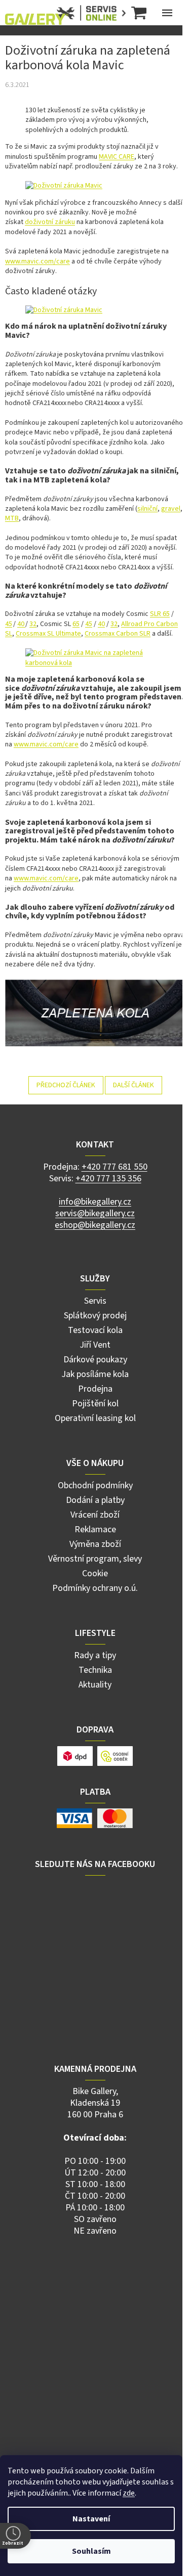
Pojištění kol (95, 1404)
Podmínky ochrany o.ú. (95, 1588)
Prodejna (95, 1389)
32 (33, 624)
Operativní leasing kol (95, 1418)
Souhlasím (91, 2551)
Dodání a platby (95, 1500)
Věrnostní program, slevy (95, 1559)
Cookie (95, 1573)
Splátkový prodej (95, 1316)
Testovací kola (95, 1330)
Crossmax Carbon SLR (118, 634)
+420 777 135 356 (108, 1179)
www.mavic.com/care (37, 261)
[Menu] (167, 13)
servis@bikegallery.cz (95, 1213)
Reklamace (95, 1529)
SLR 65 (160, 614)
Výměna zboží (95, 1544)
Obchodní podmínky (95, 1485)
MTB (12, 518)
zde (129, 2493)
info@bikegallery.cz (95, 1202)
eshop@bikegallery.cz (95, 1225)
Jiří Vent (95, 1345)
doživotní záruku (50, 222)
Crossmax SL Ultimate (48, 634)
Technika (95, 1670)
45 (9, 624)
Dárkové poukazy (95, 1360)
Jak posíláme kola (95, 1374)
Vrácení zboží (95, 1515)
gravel (171, 509)
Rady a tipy (95, 1655)
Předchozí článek (66, 1085)
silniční (147, 509)
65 (76, 624)
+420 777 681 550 (115, 1167)
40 (21, 624)
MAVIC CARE (117, 157)
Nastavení (91, 2519)
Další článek (134, 1085)
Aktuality (95, 1685)
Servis (95, 1301)
